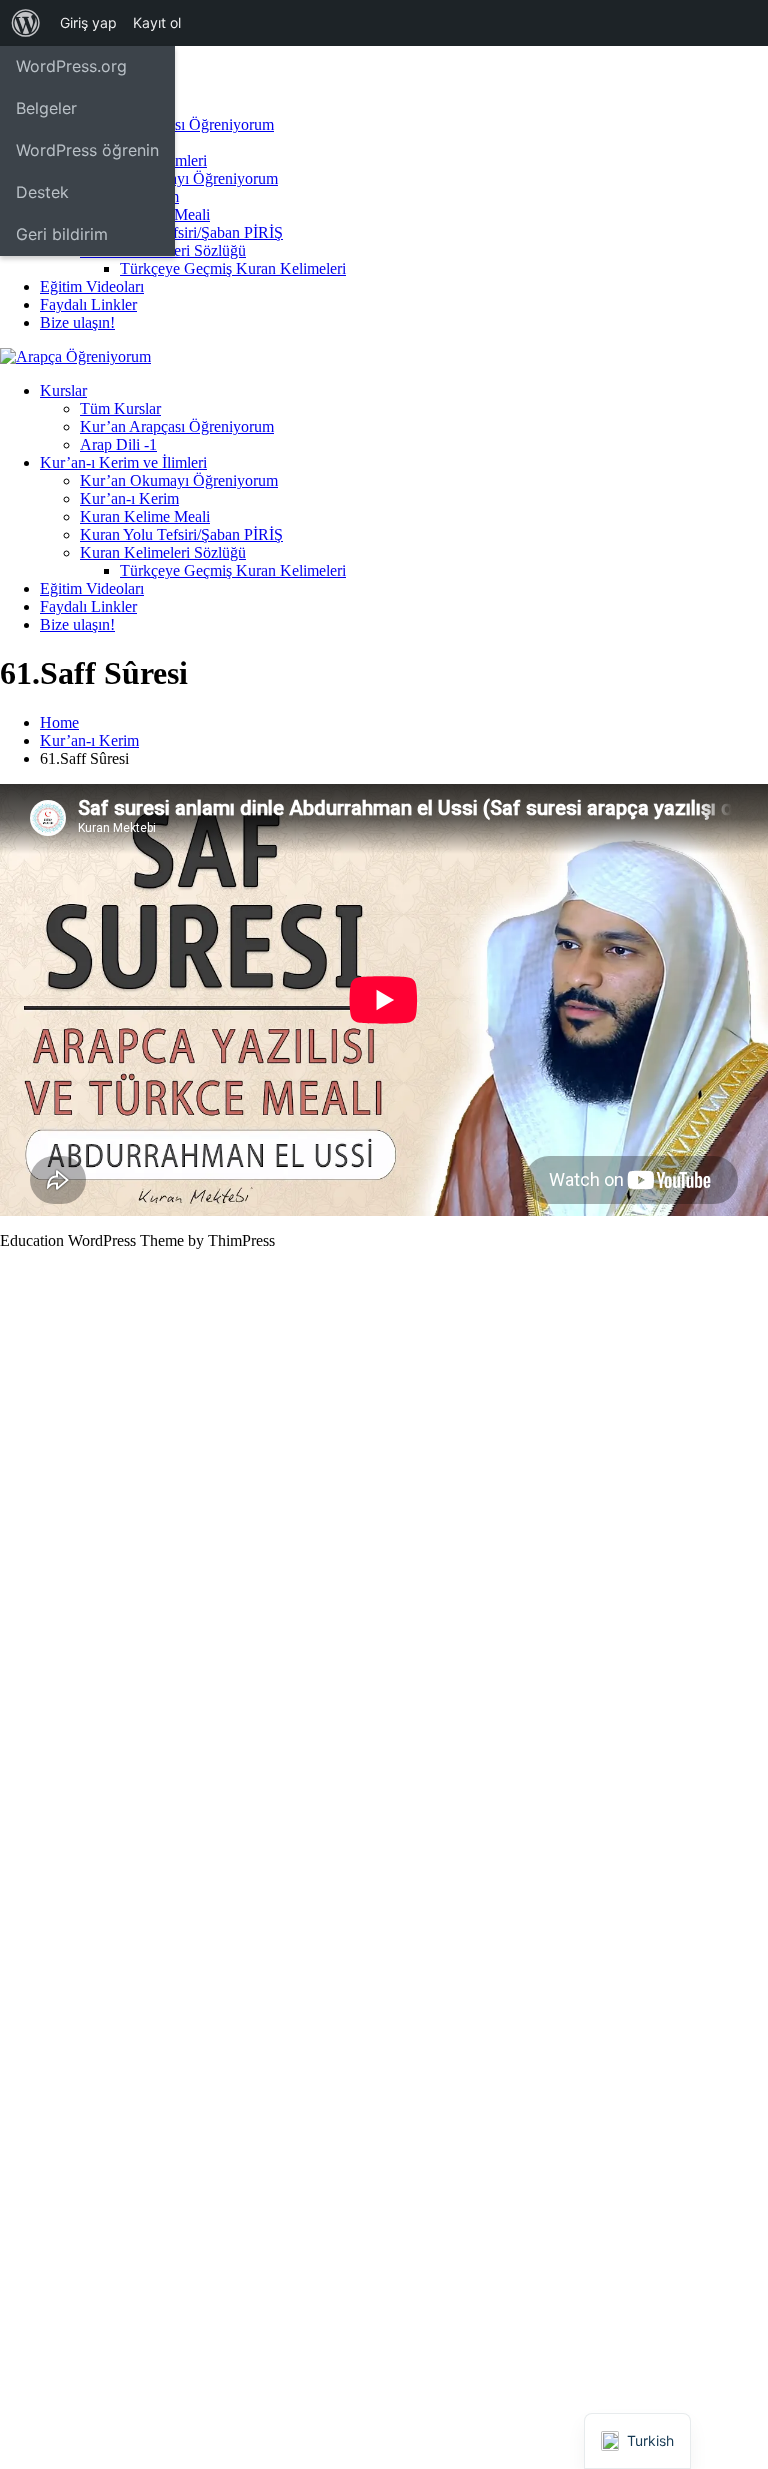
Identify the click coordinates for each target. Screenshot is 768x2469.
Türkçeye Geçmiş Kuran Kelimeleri (233, 268)
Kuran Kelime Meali (145, 516)
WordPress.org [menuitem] (71, 66)
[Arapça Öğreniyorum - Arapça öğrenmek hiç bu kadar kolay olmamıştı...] (75, 356)
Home (59, 722)
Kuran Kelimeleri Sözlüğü (163, 552)
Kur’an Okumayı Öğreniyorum (179, 178)
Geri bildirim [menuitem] (62, 234)
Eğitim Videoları (92, 286)
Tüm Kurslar (120, 408)
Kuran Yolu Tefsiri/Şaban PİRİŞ (181, 232)
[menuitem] (26, 23)
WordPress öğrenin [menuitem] (87, 150)
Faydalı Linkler (88, 304)
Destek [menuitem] (42, 192)
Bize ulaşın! (77, 322)
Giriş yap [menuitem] (88, 22)
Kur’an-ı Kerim (129, 498)
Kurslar (63, 390)
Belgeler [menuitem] (46, 108)
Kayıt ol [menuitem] (157, 22)
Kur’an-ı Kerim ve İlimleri (123, 462)
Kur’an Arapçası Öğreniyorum (177, 124)
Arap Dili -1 (118, 444)
